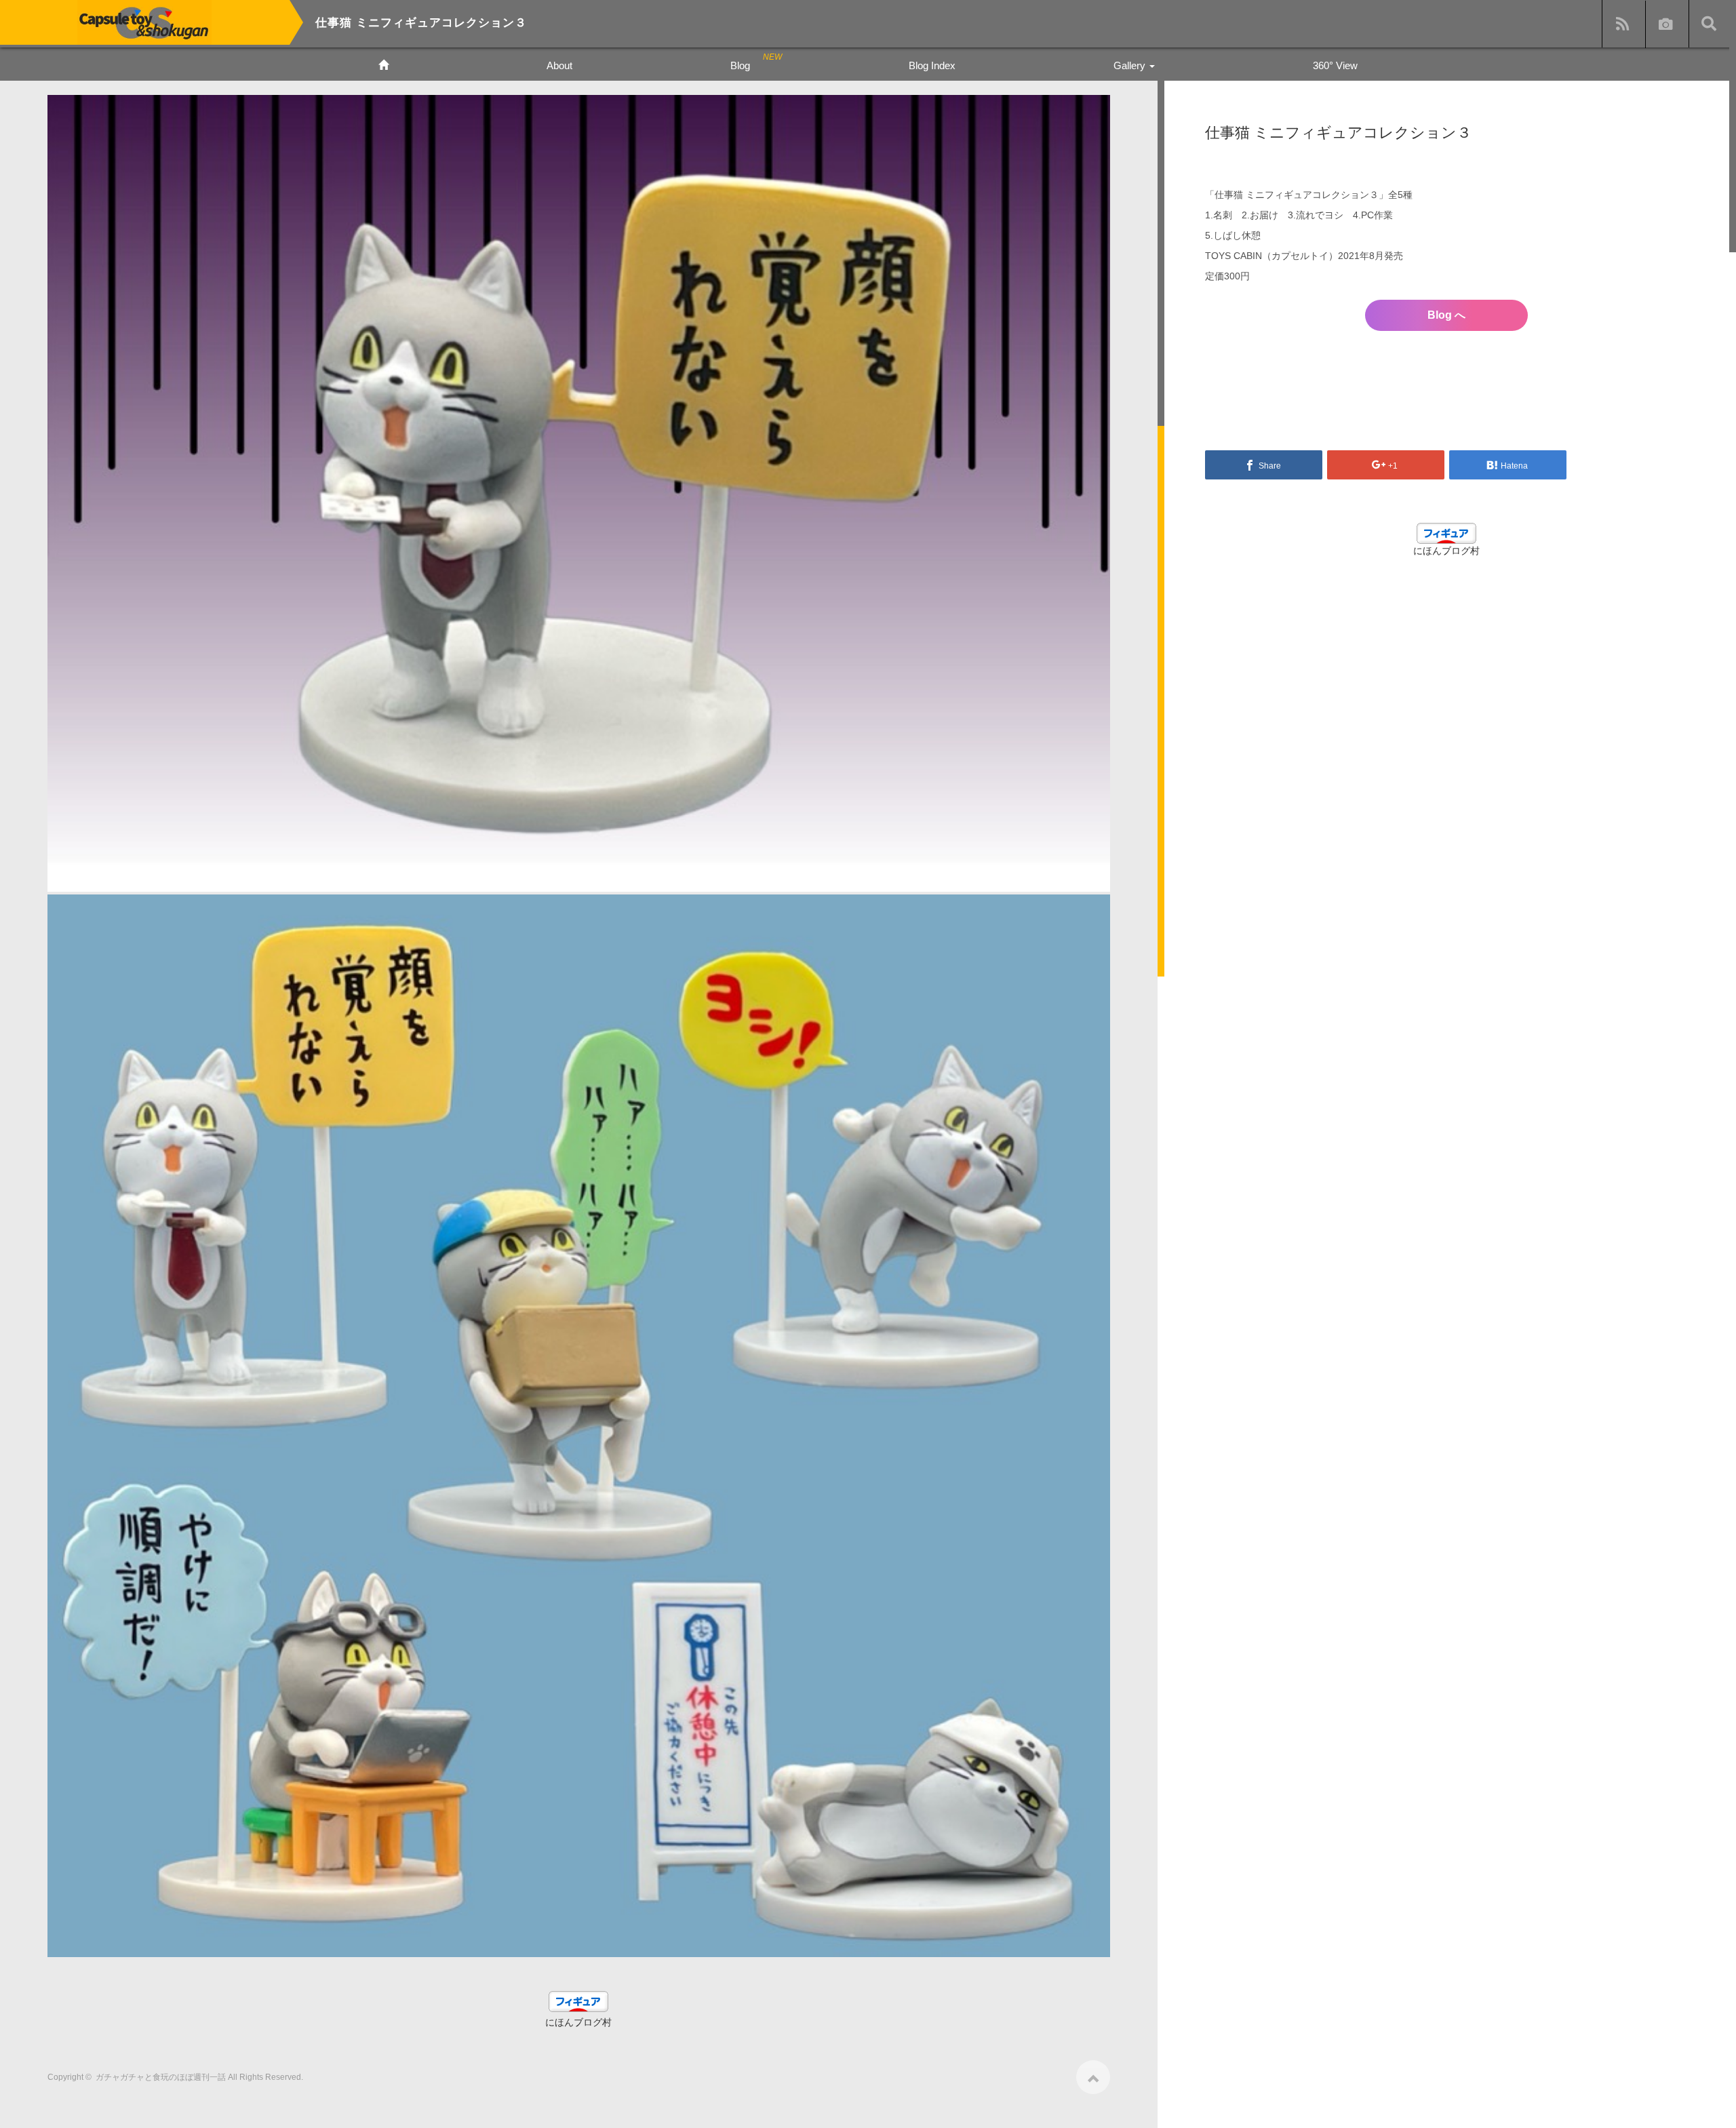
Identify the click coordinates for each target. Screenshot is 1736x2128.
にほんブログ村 (578, 2022)
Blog (740, 65)
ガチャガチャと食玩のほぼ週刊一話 (161, 2077)
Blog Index (932, 65)
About (559, 65)
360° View (1335, 65)
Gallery (1131, 65)
